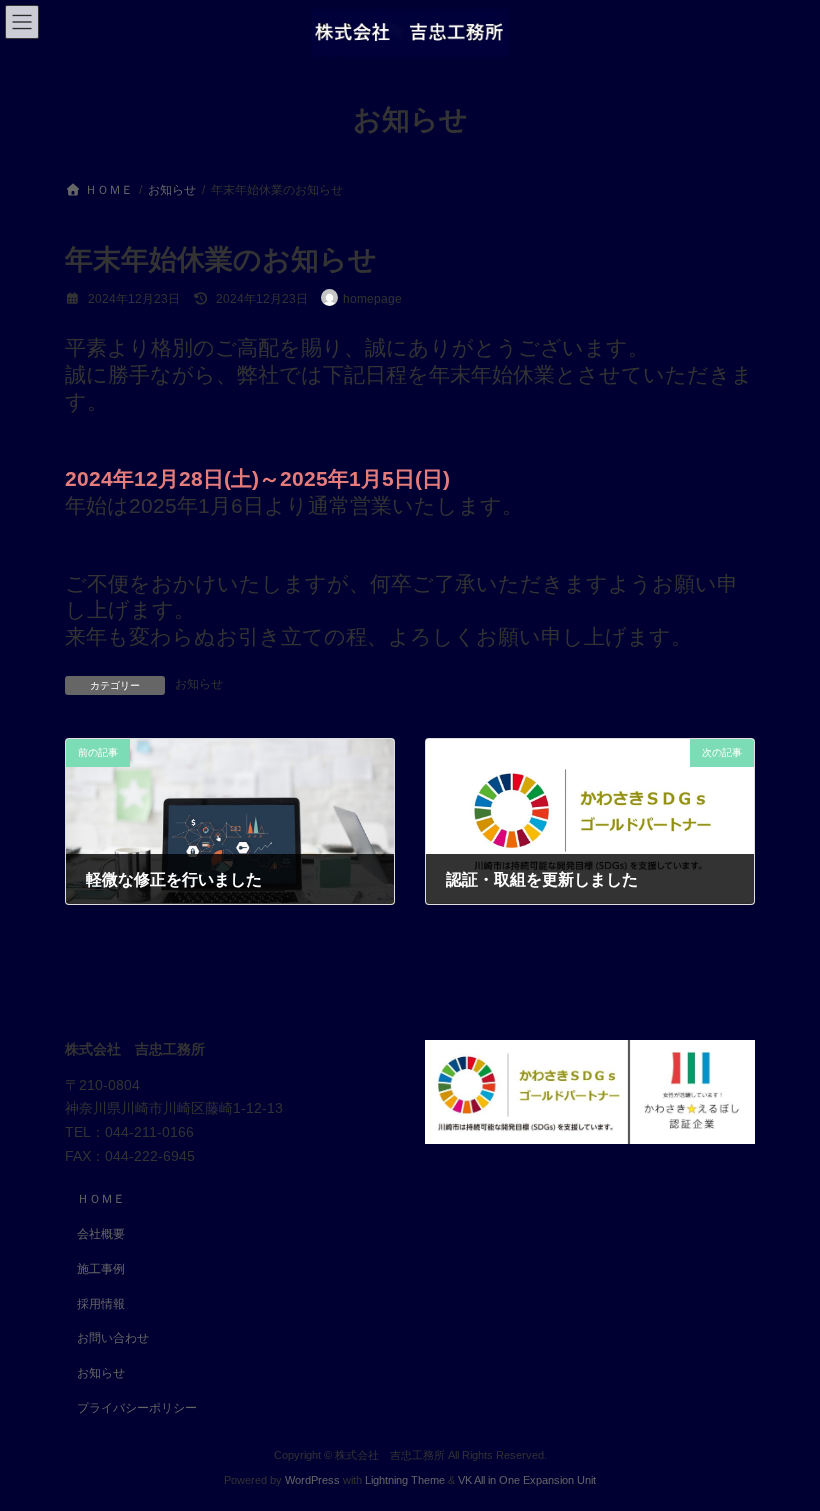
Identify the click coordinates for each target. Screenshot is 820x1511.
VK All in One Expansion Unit (527, 1480)
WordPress (312, 1480)
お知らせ (199, 684)
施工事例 (101, 1268)
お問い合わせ (113, 1338)
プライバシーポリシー (137, 1408)
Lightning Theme (405, 1480)
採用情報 (101, 1303)
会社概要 (101, 1234)
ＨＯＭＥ (101, 1199)
